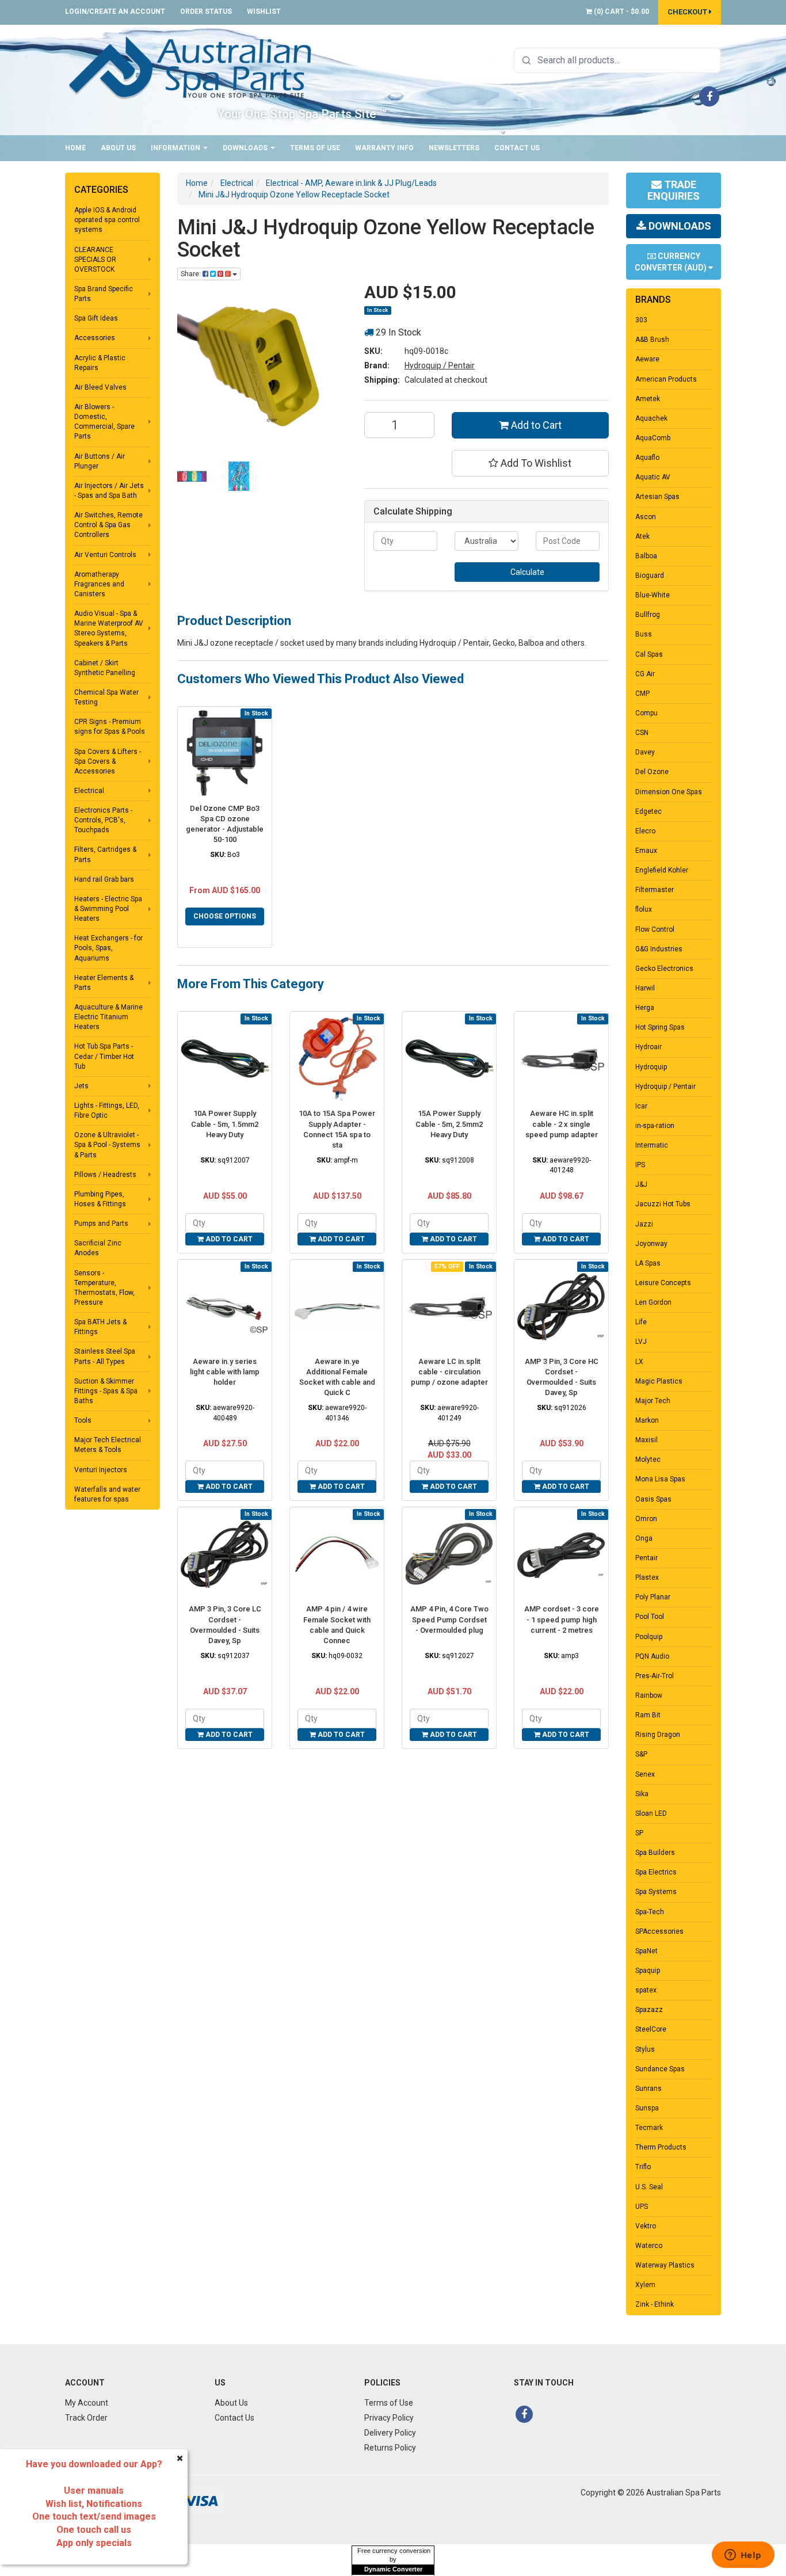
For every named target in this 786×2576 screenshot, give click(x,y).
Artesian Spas (657, 497)
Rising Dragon (658, 1735)
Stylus (645, 2049)
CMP (642, 693)
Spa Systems (656, 1892)
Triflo (643, 2167)
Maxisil (646, 1440)
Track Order (86, 2418)
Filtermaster (655, 890)
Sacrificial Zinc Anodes (98, 1248)
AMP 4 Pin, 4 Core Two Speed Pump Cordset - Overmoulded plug (449, 1619)
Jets (81, 1086)
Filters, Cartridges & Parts (105, 854)
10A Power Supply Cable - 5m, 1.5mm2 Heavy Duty (225, 1124)
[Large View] (192, 476)
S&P (641, 1754)
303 (641, 320)
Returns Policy (390, 2448)
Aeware (647, 359)
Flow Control (655, 929)
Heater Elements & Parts (104, 983)
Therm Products (661, 2147)
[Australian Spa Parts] (191, 67)
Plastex (647, 1577)
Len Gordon (653, 1302)
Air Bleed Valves (100, 387)
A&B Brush (652, 340)
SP (639, 1833)
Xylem (645, 2285)
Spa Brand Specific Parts (104, 294)
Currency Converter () (671, 262)
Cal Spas (649, 654)
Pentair (646, 1558)
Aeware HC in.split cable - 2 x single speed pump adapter (562, 1124)
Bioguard (650, 576)
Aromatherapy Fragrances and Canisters (99, 584)
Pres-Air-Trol (655, 1676)
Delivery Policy (390, 2433)
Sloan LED (651, 1813)
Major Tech (653, 1401)
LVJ (641, 1342)
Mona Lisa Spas (660, 1479)
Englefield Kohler (662, 870)
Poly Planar (653, 1597)
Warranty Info (384, 148)
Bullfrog (648, 615)
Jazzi (644, 1224)
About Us (118, 148)
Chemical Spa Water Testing (106, 697)
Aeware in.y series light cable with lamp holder (225, 1372)
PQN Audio (652, 1656)
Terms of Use (315, 148)
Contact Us (517, 148)
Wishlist (264, 12)
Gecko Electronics (664, 969)
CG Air (645, 674)
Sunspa (647, 2108)
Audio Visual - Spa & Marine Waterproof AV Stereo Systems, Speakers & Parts (109, 628)
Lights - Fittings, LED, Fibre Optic (107, 1110)
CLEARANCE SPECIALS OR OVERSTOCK (95, 260)
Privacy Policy (389, 2418)
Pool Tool (650, 1617)
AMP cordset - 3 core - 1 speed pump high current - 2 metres (562, 1619)
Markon (647, 1420)
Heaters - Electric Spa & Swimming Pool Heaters (108, 909)
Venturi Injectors (101, 1470)
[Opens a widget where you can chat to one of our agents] (743, 2556)
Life (641, 1322)
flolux (644, 909)
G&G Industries (659, 949)
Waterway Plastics (665, 2265)
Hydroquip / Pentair (440, 365)
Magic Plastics (659, 1381)
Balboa (646, 556)
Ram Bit (648, 1715)
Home (75, 148)
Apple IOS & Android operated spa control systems (107, 220)
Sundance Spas (660, 2069)
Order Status (206, 12)
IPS (640, 1165)
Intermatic (652, 1145)
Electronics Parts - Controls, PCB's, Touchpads (103, 820)
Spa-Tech (650, 1912)
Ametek (648, 399)
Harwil (645, 988)
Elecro (645, 831)
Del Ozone (652, 772)
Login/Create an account (115, 12)
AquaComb (653, 438)
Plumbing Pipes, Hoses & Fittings (100, 1199)
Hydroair (648, 1047)
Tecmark (649, 2128)
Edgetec (648, 811)
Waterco (649, 2246)
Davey (645, 752)
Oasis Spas (653, 1499)
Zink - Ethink (655, 2304)
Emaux (646, 851)
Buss (644, 634)
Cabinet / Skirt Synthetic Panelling (105, 668)
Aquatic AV (653, 477)
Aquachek (651, 418)
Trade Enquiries (674, 190)
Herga (645, 1008)
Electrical (89, 791)
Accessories (95, 338)
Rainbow (649, 1695)
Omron (646, 1519)
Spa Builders (655, 1853)
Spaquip (648, 1971)
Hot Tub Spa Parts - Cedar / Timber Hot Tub (104, 1056)
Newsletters (454, 148)
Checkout (688, 12)
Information (176, 148)
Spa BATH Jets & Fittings (100, 1327)
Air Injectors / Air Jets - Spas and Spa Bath (109, 491)
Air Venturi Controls (105, 555)
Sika (642, 1794)
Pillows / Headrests (105, 1175)
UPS (642, 2207)
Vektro (646, 2226)
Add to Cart (535, 425)
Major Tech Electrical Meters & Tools (108, 1445)
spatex (646, 1990)
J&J (641, 1184)
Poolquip (649, 1637)
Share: (192, 274)
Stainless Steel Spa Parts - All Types (105, 1356)
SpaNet (646, 1951)
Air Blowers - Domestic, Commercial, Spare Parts (104, 422)
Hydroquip (651, 1067)
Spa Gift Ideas (96, 318)
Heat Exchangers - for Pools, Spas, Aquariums (108, 948)
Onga (644, 1538)
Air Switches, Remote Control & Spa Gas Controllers (108, 525)
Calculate (527, 572)
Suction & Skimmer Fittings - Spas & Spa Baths (106, 1391)
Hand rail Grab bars (104, 879)
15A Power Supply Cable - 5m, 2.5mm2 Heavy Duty (449, 1124)
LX (639, 1362)
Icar (641, 1106)
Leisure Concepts (663, 1283)
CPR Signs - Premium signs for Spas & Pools (110, 727)
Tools (83, 1420)
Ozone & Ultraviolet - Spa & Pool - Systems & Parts (107, 1145)
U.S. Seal (649, 2187)
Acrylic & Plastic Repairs (100, 363)
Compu (646, 713)
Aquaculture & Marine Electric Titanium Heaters (108, 1017)
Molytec (648, 1460)
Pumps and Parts (101, 1224)
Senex (645, 1774)
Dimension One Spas (669, 792)
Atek (642, 536)
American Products (666, 379)
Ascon (646, 517)
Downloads (246, 148)
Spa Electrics (656, 1872)
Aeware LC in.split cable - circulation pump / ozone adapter (449, 1372)
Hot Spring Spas (660, 1027)
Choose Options (225, 916)
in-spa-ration (655, 1126)
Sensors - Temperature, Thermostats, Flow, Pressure (104, 1288)
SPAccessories (659, 1931)
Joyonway (651, 1244)
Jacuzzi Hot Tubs (663, 1204)
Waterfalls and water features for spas (107, 1494)
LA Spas (648, 1263)
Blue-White (653, 595)
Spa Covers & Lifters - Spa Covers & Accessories (108, 761)
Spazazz (649, 2010)
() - (621, 12)
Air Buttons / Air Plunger (100, 461)
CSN (642, 733)
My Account (87, 2403)
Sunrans (648, 2089)
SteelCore (651, 2029)
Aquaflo (647, 458)
